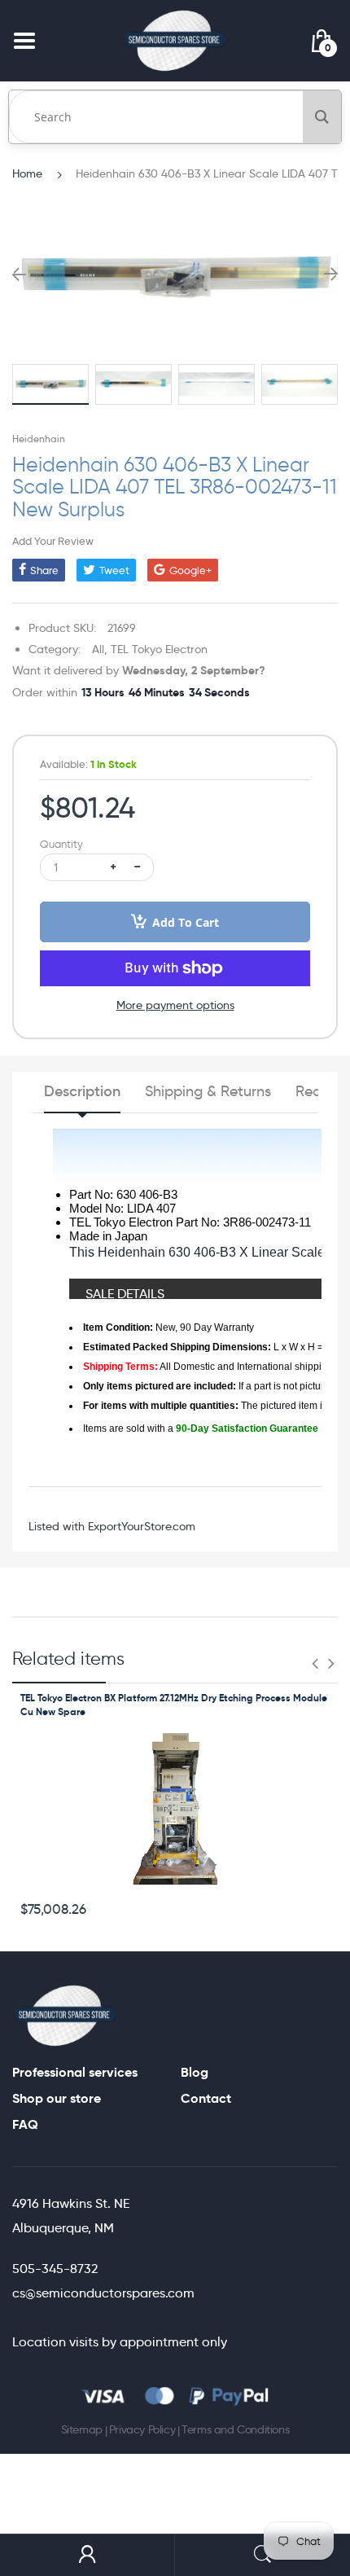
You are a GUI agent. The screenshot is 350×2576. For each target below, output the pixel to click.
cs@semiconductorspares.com (103, 2293)
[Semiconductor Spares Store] (175, 40)
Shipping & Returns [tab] (208, 1091)
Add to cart (186, 922)
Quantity (61, 844)
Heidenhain (39, 439)
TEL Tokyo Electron (159, 649)
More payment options (175, 1005)
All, (100, 649)
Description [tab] (82, 1091)
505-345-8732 (55, 2269)
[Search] (322, 117)
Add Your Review (53, 541)
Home (27, 173)
